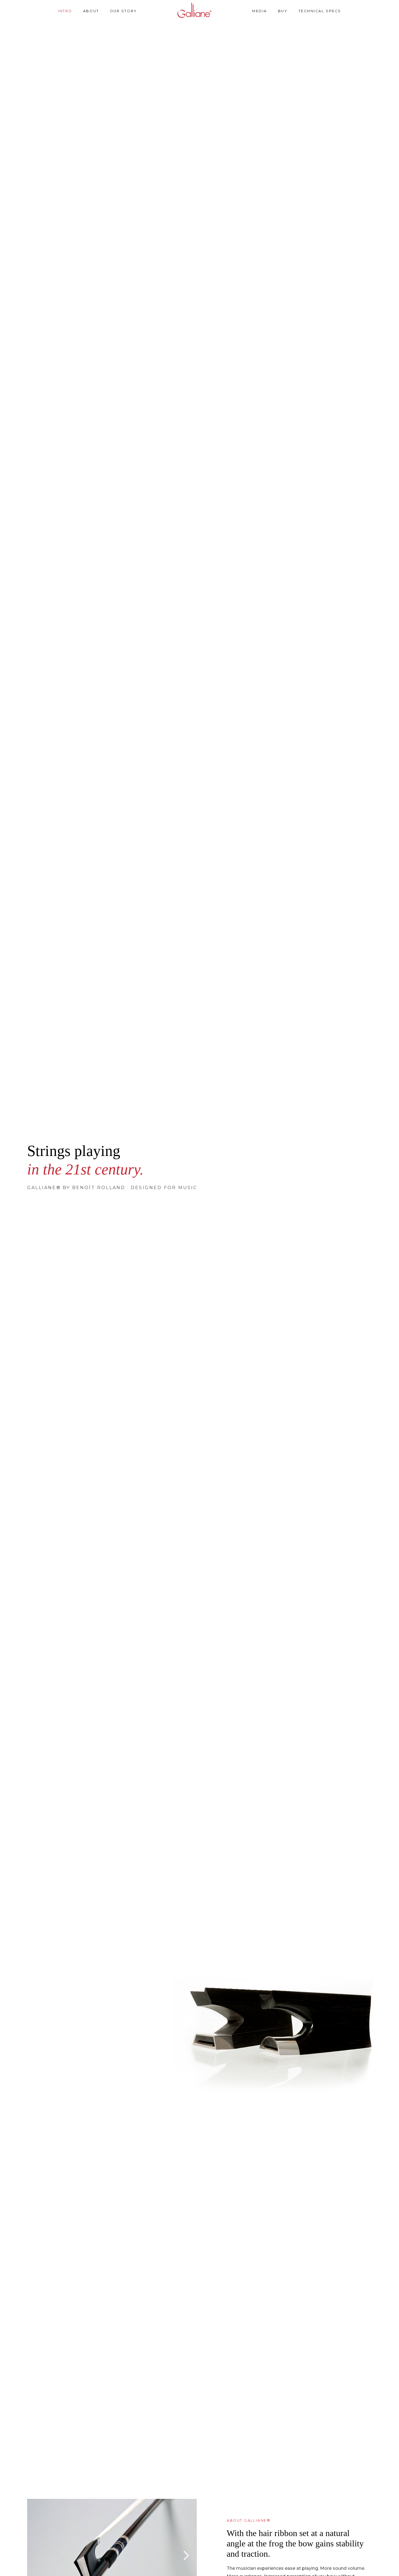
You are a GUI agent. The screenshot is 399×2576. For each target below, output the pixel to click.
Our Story (123, 11)
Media (260, 11)
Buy (283, 11)
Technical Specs (320, 11)
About (91, 11)
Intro (65, 11)
